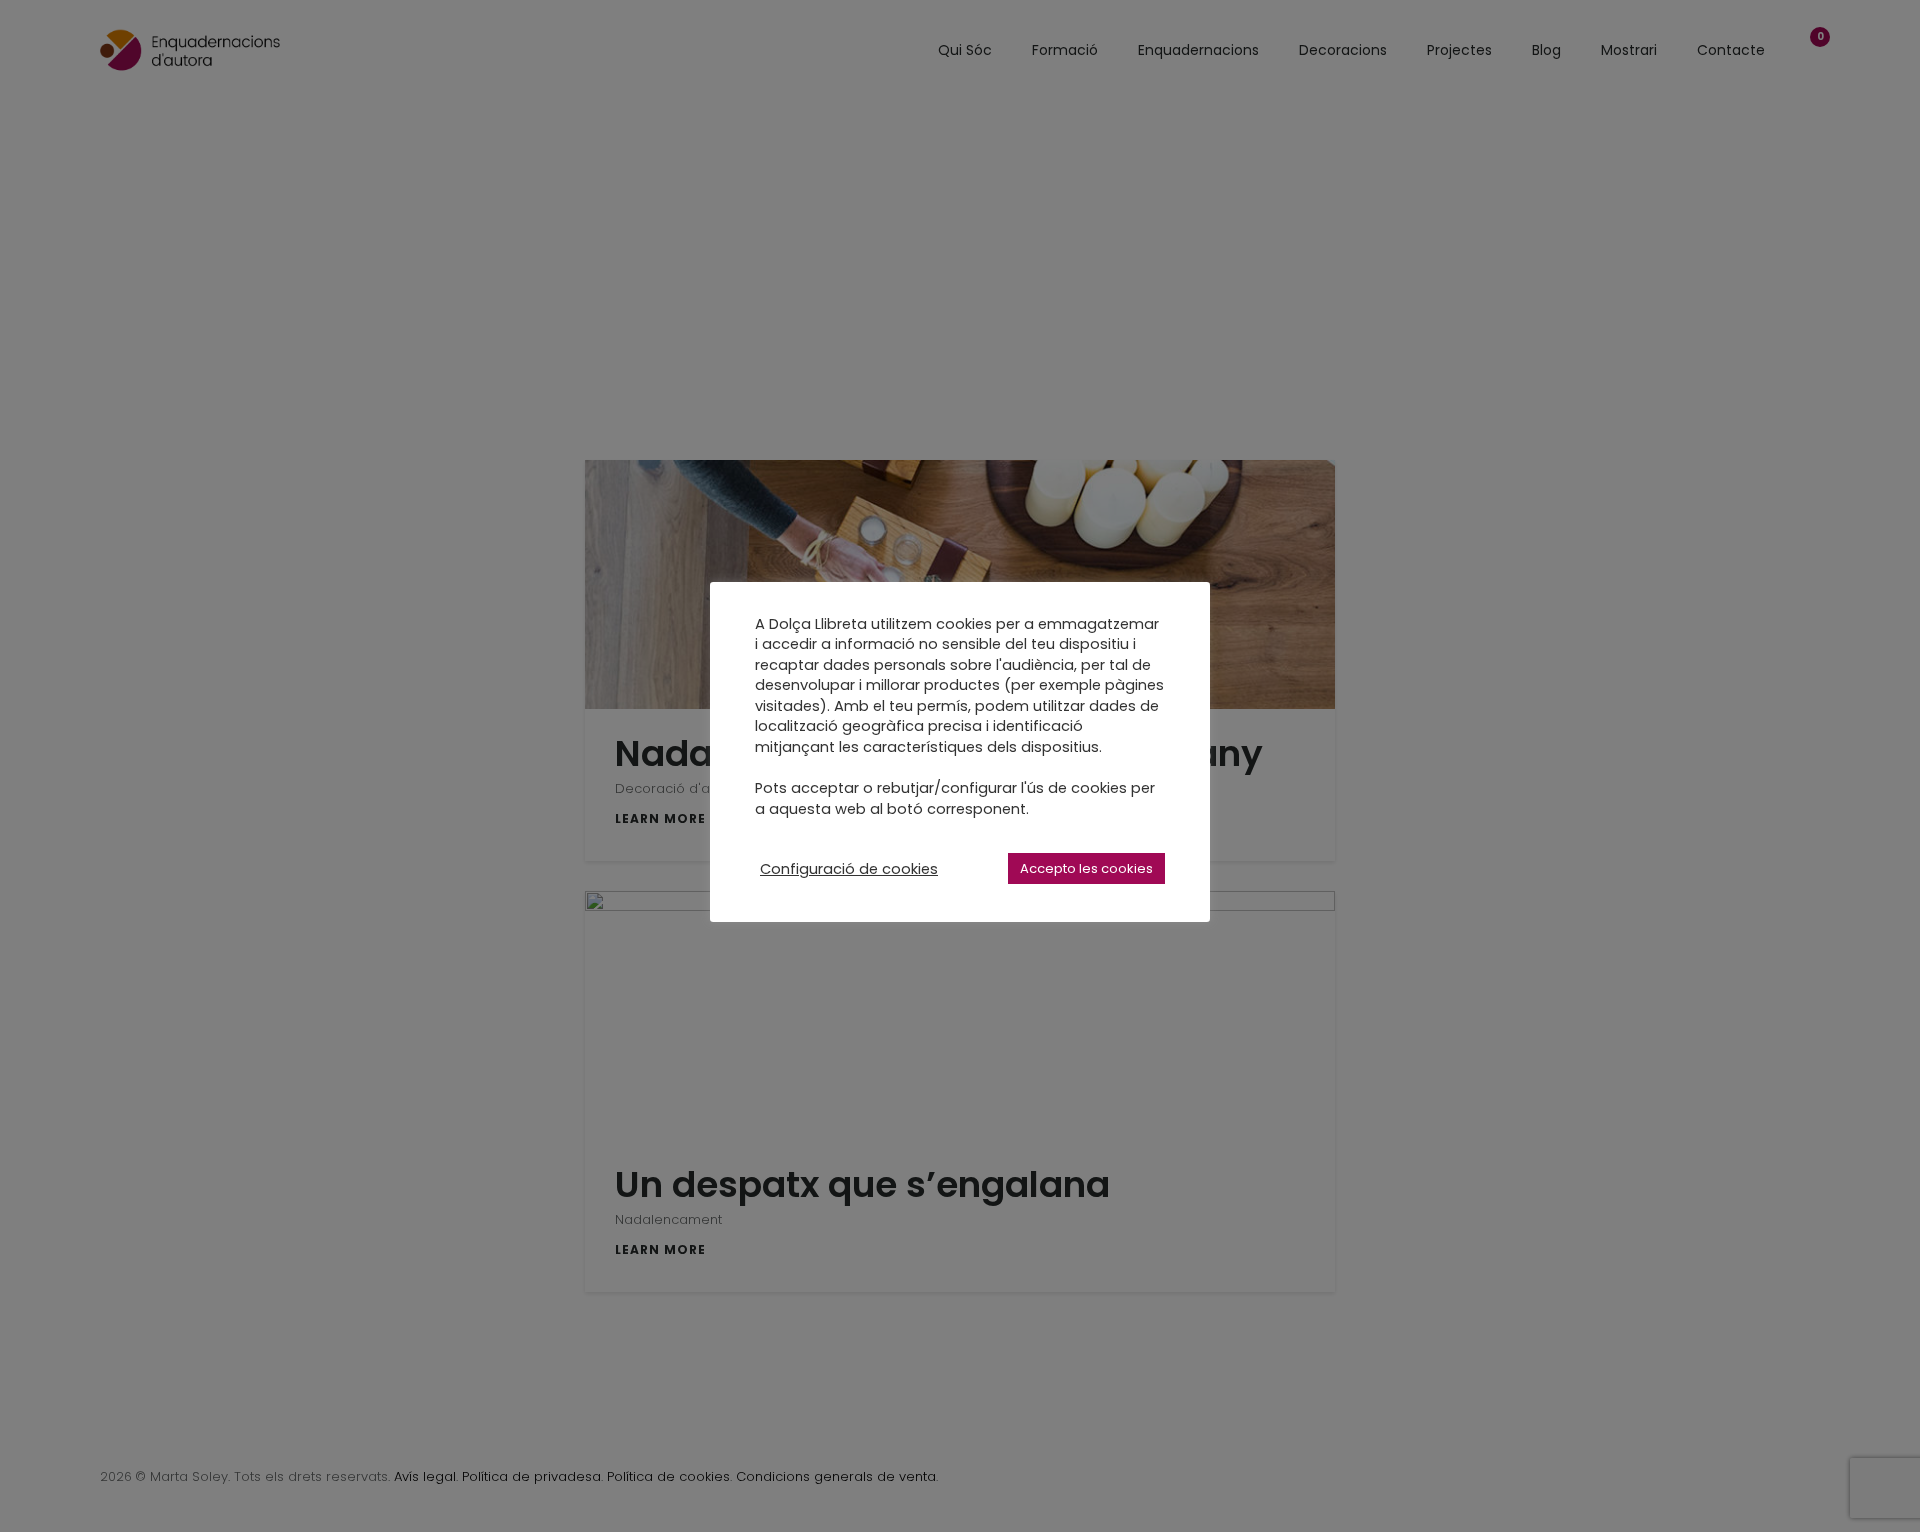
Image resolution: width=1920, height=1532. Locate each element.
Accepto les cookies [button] (1086, 868)
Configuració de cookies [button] (849, 869)
